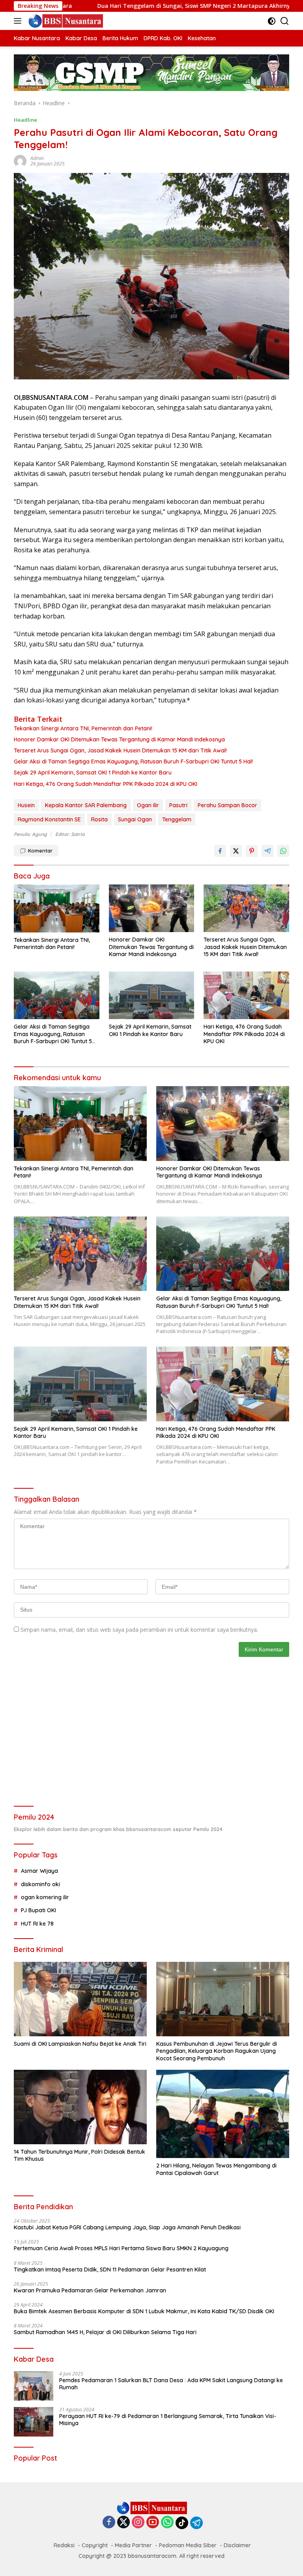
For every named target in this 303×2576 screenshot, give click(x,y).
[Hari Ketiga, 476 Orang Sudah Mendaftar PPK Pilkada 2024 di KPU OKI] (246, 995)
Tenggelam (177, 819)
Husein (26, 805)
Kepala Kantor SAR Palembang (86, 805)
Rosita (99, 819)
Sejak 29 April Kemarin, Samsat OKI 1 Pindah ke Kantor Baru (93, 773)
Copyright (95, 2545)
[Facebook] (109, 2523)
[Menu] (19, 21)
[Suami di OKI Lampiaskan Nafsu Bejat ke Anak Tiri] (80, 1999)
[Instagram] (138, 2523)
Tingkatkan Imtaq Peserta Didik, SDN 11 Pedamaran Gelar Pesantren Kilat (110, 2270)
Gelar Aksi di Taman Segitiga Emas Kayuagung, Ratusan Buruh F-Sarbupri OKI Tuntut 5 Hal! (133, 761)
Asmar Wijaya (39, 1871)
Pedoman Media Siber (188, 2545)
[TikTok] (182, 2523)
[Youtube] (153, 2523)
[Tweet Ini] (236, 851)
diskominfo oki (40, 1884)
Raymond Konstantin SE (49, 819)
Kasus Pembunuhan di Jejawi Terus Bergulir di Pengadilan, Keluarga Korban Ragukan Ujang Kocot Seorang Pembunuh (217, 2051)
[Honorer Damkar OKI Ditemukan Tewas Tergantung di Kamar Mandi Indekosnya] (152, 908)
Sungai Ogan (135, 819)
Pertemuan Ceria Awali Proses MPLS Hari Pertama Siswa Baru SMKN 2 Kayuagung (121, 2248)
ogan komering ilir (45, 1897)
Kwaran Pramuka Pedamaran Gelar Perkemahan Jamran (90, 2290)
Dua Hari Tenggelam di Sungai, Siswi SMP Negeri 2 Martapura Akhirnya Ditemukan (135, 6)
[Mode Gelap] (272, 21)
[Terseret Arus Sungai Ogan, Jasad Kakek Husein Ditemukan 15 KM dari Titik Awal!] (246, 908)
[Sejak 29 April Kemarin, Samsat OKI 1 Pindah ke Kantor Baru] (152, 995)
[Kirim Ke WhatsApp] (283, 851)
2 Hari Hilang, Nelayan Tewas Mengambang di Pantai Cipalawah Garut (216, 2169)
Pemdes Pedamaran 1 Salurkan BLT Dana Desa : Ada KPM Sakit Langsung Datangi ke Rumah (171, 2384)
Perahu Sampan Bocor (227, 805)
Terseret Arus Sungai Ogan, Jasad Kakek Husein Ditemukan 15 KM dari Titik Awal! (120, 750)
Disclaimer (237, 2545)
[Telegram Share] (267, 851)
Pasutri (178, 805)
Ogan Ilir (148, 805)
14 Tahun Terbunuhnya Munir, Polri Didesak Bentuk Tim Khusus (79, 2155)
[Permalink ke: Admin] (20, 161)
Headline (25, 120)
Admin (37, 158)
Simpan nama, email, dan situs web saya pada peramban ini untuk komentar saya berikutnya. (139, 1630)
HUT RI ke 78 (37, 1924)
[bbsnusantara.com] (65, 21)
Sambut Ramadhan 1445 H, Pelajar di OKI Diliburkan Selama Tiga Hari (105, 2332)
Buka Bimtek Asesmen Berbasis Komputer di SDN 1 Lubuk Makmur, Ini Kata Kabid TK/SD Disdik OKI (144, 2311)
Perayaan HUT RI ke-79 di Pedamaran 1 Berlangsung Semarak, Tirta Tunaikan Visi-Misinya (168, 2420)
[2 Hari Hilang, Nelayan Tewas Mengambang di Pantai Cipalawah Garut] (223, 2114)
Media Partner (133, 2545)
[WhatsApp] (167, 2523)
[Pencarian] (285, 21)
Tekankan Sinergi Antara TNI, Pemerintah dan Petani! (83, 728)
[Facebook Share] (220, 851)
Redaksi (64, 2545)
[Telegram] (196, 2523)
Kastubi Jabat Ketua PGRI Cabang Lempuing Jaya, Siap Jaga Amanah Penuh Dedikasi (127, 2227)
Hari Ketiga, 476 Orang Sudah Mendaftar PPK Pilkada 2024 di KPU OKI (106, 784)
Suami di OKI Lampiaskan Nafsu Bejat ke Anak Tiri (80, 2044)
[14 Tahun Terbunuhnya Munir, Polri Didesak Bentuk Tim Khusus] (80, 2107)
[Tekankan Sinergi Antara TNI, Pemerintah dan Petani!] (57, 908)
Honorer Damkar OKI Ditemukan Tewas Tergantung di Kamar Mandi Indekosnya (119, 739)
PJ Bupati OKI (38, 1910)
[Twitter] (123, 2523)
